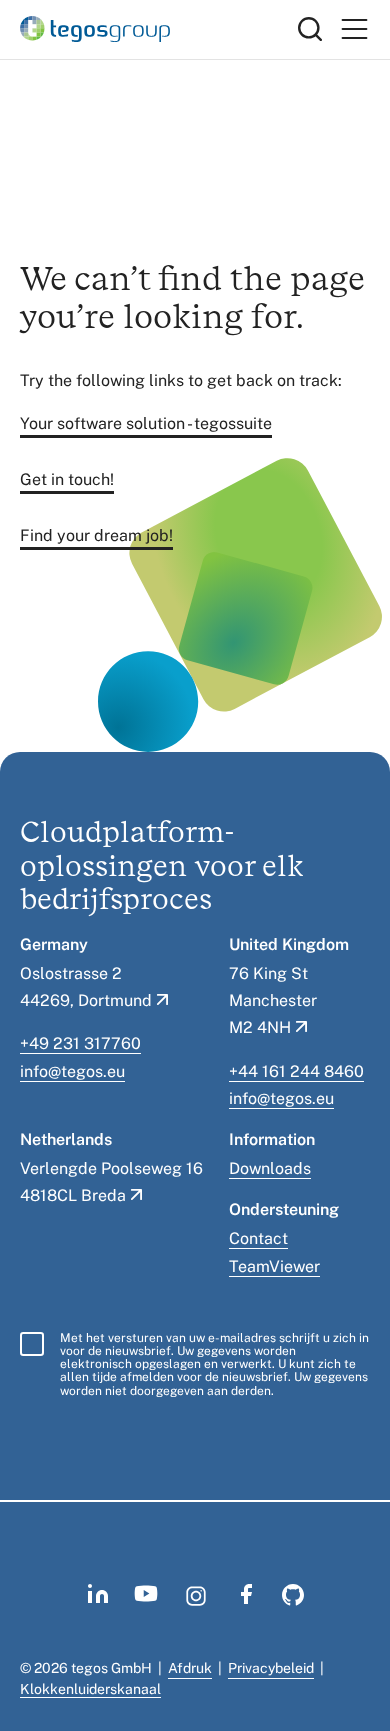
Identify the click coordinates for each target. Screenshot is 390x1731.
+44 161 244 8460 (296, 1071)
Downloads (270, 1168)
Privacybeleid (271, 1668)
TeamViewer (274, 1266)
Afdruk (190, 1668)
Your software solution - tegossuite (146, 423)
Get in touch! (67, 479)
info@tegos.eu (72, 1071)
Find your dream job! (96, 535)
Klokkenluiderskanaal (90, 1689)
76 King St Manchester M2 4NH (273, 1000)
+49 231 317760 (80, 1043)
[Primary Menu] (354, 29)
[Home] (159, 29)
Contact (258, 1238)
